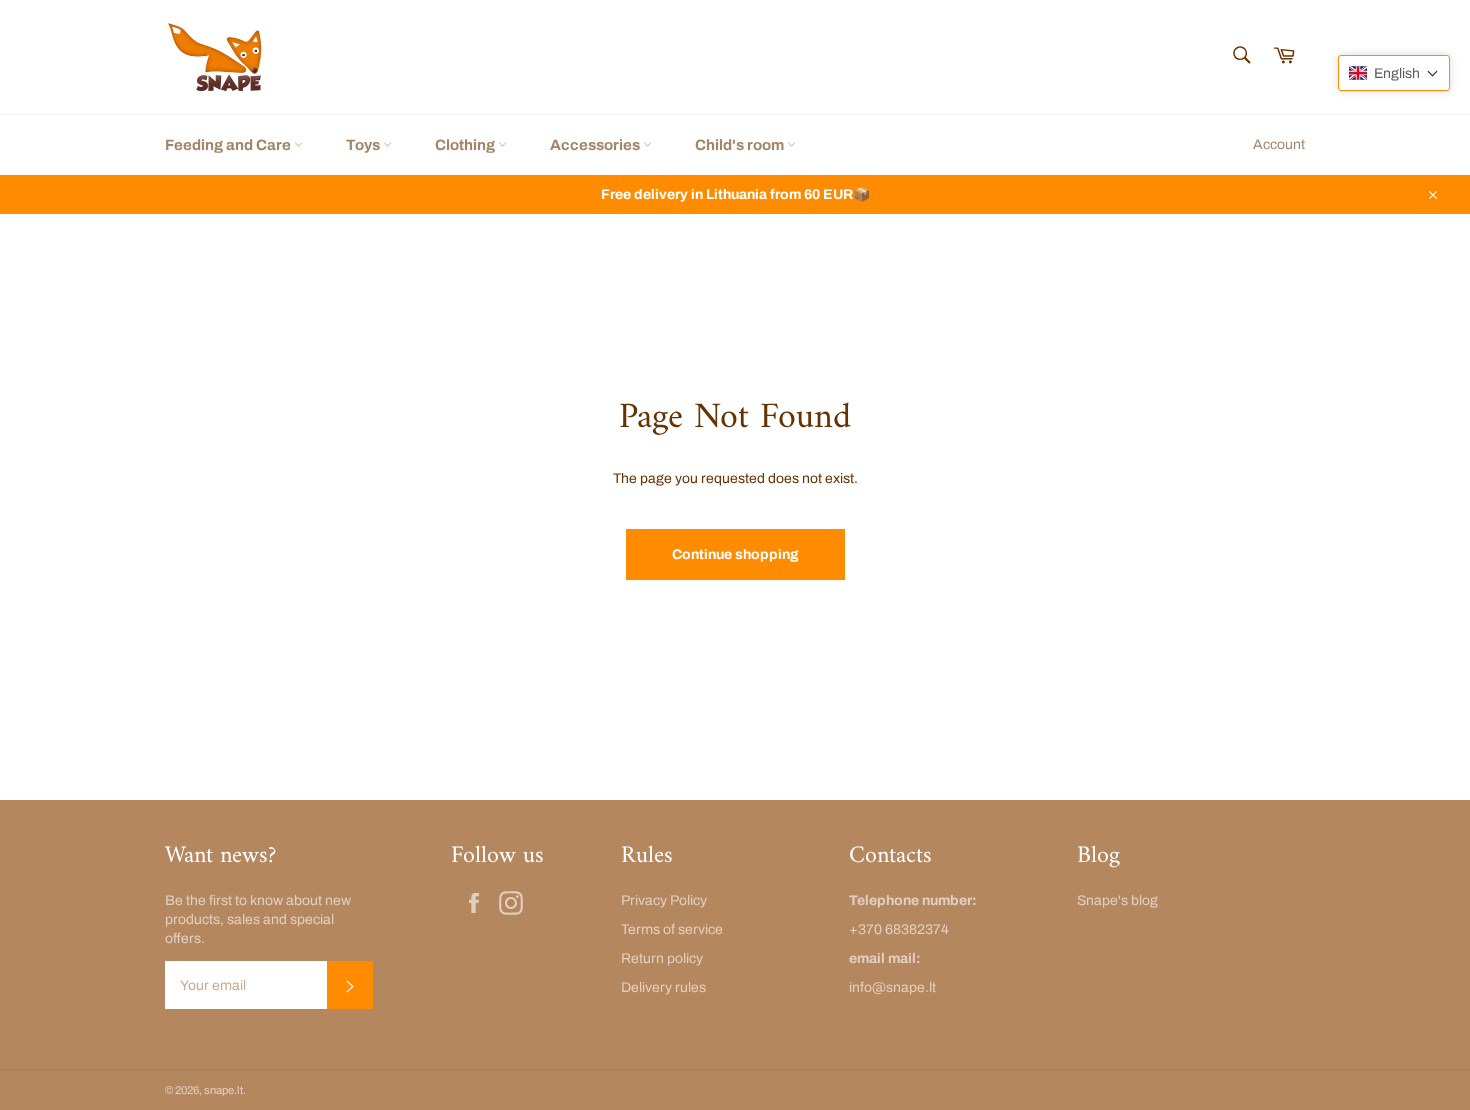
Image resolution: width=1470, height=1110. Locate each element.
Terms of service (672, 929)
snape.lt (223, 1090)
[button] (1394, 73)
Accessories (596, 145)
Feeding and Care (229, 145)
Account (1279, 144)
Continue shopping (735, 554)
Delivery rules (663, 987)
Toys (364, 145)
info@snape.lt (892, 987)
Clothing (466, 145)
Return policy (662, 958)
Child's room (741, 145)
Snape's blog (1117, 900)
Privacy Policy (664, 900)
